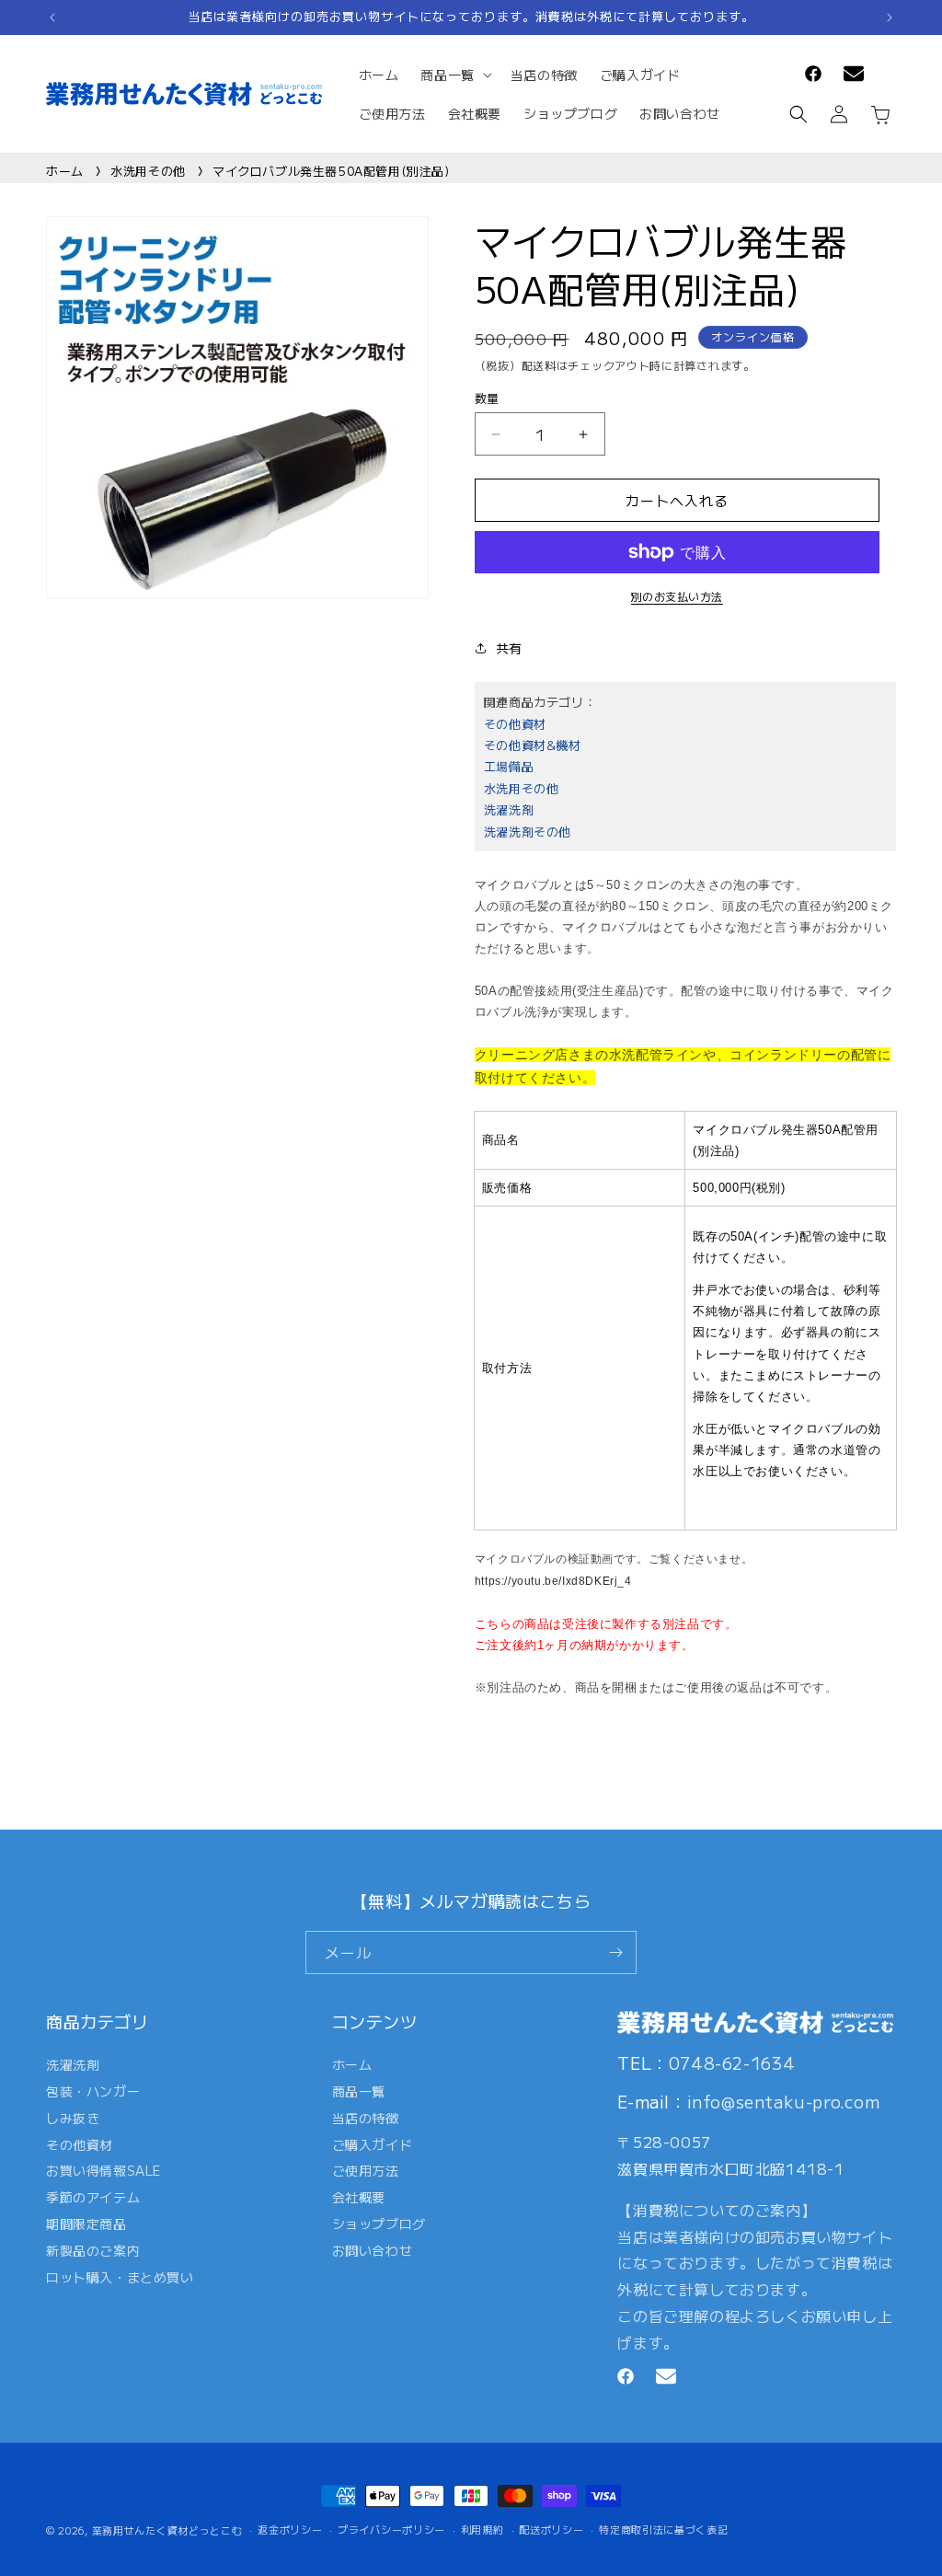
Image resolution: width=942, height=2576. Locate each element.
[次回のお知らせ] (890, 17)
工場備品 (509, 766)
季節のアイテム (93, 2197)
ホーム (65, 171)
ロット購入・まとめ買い (120, 2277)
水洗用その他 (148, 171)
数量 (487, 398)
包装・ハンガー (93, 2091)
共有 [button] (509, 648)
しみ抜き (73, 2118)
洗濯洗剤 (509, 809)
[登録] (615, 1952)
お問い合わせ (373, 2250)
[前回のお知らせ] (52, 17)
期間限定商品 (86, 2224)
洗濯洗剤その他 (528, 832)
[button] (454, 75)
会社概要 (359, 2197)
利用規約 (482, 2529)
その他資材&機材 (533, 745)
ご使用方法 (366, 2170)
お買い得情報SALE (103, 2170)
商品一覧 (359, 2091)
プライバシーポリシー (391, 2529)
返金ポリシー (290, 2529)
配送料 (539, 365)
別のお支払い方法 (677, 596)
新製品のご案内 (93, 2250)
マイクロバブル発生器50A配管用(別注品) (331, 171)
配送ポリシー (551, 2529)
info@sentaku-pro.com (784, 2101)
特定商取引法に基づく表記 (663, 2529)
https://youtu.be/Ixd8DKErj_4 (553, 1581)
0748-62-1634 (732, 2062)
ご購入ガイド (373, 2144)
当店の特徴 (366, 2118)
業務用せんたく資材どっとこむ (167, 2530)
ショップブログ (379, 2224)
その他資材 (515, 724)
